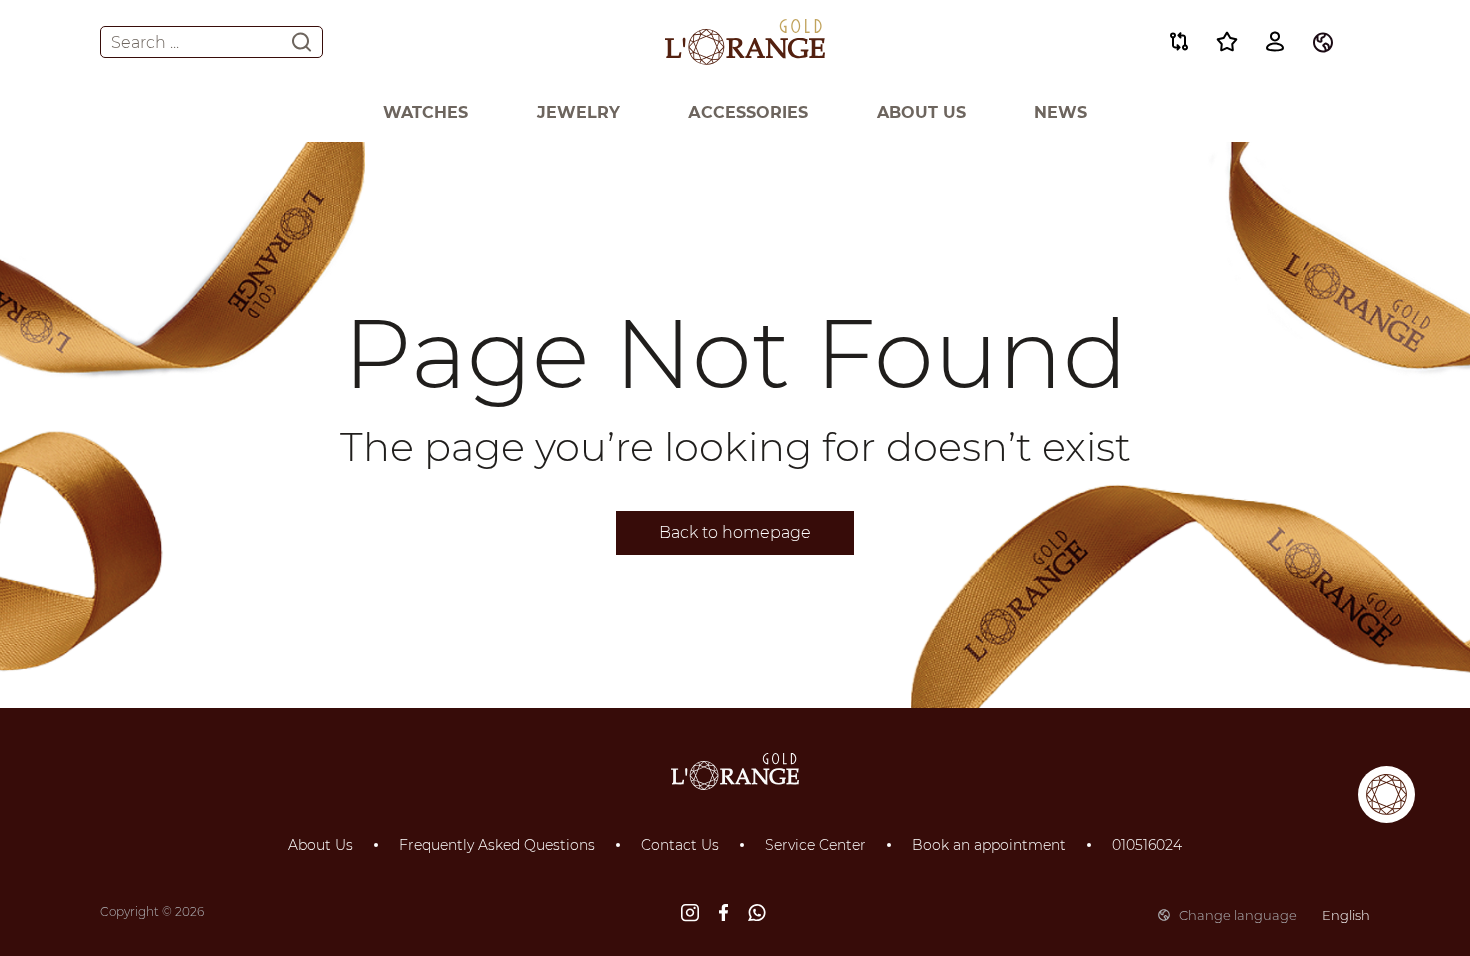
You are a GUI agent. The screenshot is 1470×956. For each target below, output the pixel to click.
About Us (921, 112)
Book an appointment (989, 845)
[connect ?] (1386, 794)
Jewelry (578, 112)
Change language (1274, 915)
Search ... (145, 42)
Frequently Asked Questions (497, 845)
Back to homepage (735, 532)
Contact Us (680, 845)
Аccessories (748, 112)
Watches (425, 112)
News (1060, 112)
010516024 (1147, 845)
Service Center (815, 845)
